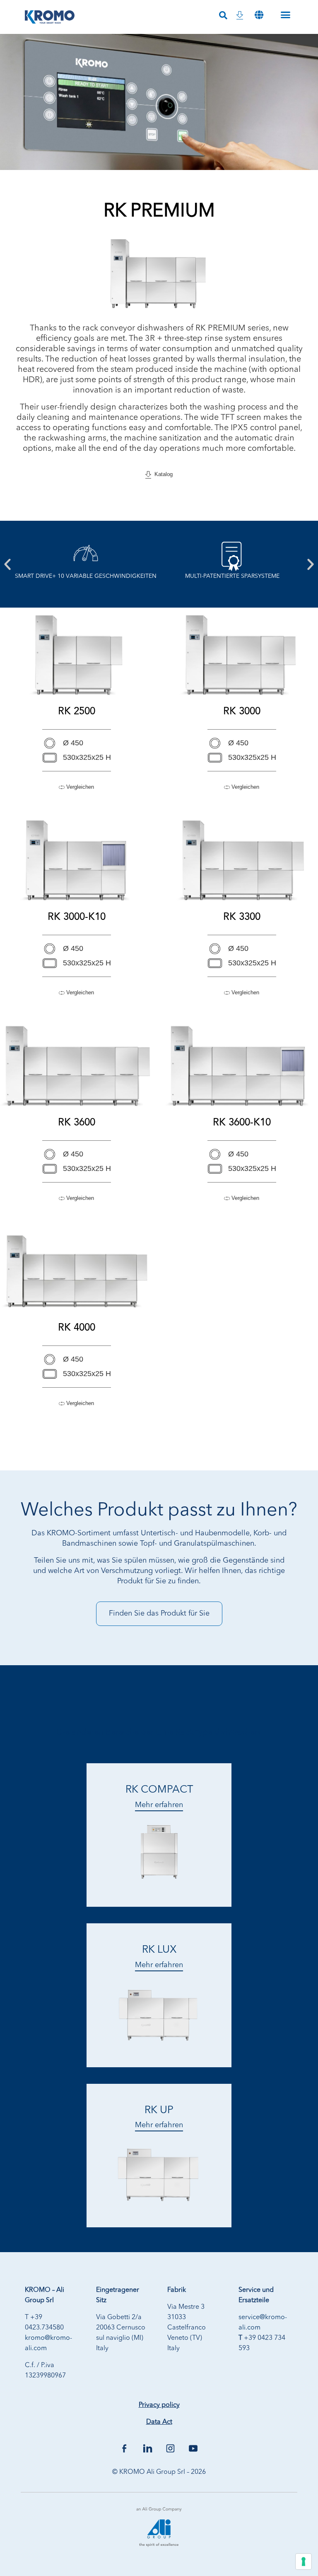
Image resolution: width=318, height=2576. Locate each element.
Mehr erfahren (159, 1805)
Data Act (159, 2422)
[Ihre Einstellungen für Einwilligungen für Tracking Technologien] (304, 2562)
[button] (259, 15)
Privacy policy (159, 2405)
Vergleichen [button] (79, 787)
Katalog (162, 474)
